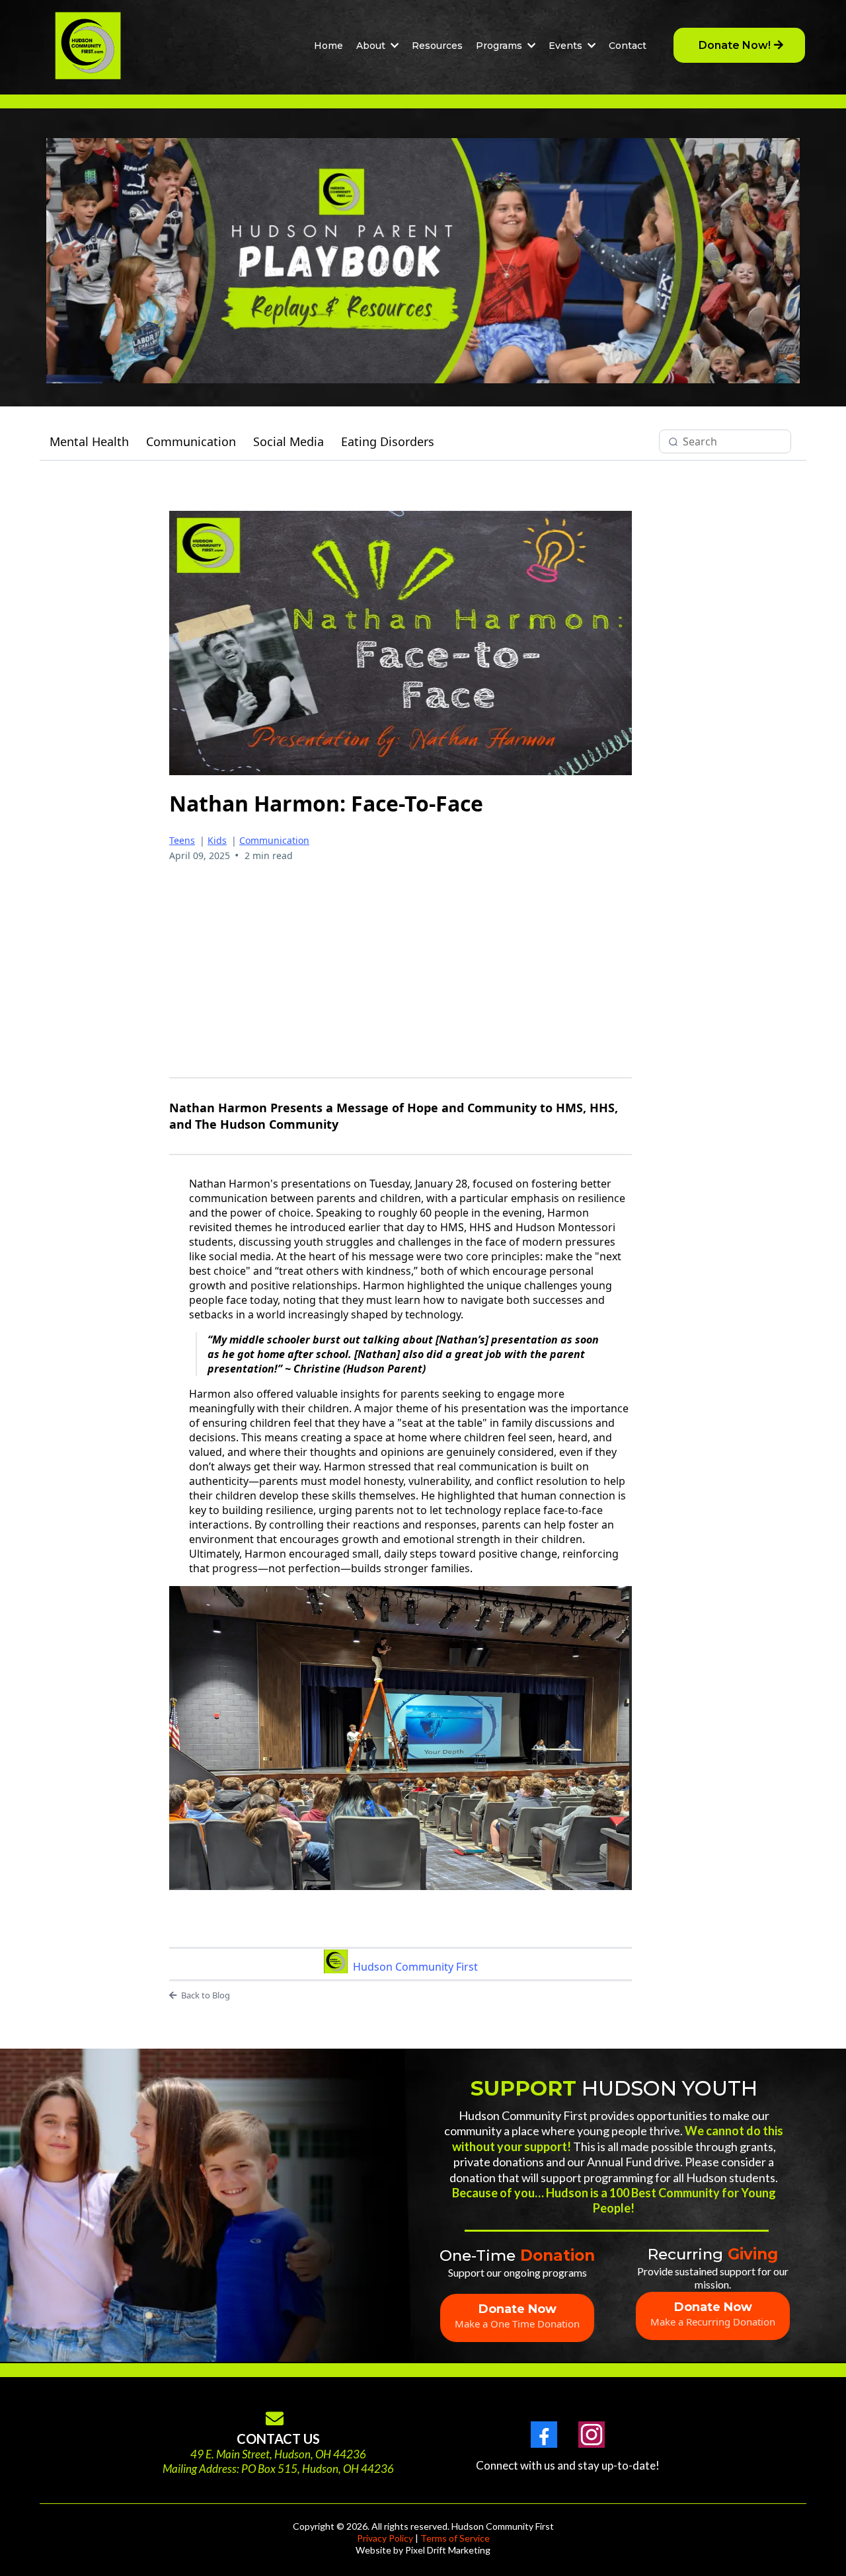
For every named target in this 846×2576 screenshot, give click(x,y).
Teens (182, 840)
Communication (191, 441)
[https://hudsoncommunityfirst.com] (88, 46)
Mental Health (89, 441)
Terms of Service (455, 2538)
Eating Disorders (388, 441)
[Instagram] (592, 2435)
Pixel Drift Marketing (448, 2550)
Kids (217, 840)
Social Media (288, 441)
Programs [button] (500, 46)
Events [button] (567, 46)
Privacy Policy (385, 2538)
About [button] (372, 46)
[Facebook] (544, 2435)
